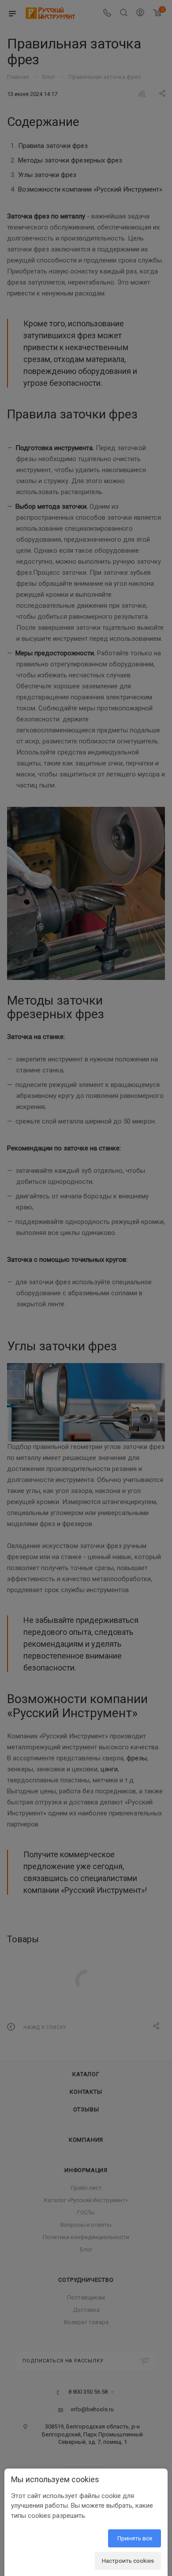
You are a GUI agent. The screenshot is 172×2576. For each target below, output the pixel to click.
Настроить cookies (128, 2561)
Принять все (135, 2538)
